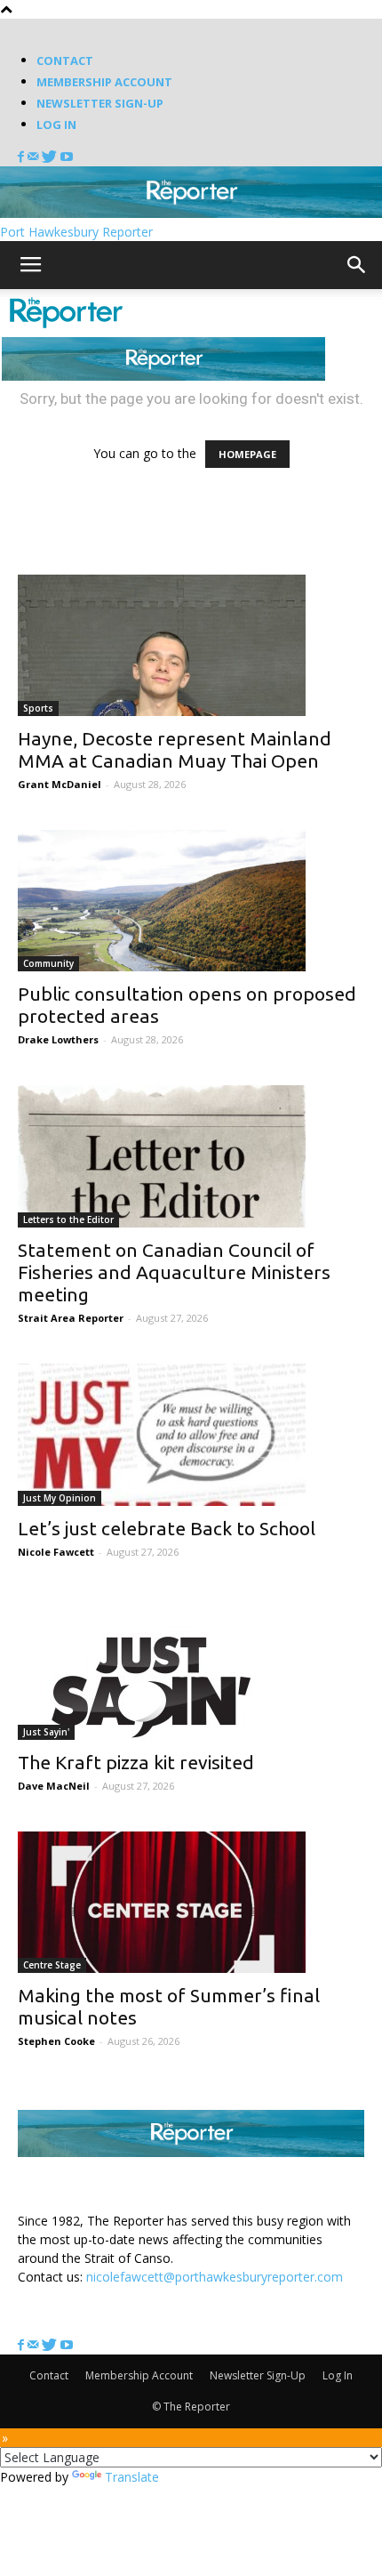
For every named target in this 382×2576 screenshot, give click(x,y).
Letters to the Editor (68, 1220)
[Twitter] (51, 157)
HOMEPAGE (247, 454)
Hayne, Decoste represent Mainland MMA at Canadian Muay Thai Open (175, 749)
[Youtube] (67, 157)
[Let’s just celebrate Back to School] (191, 1435)
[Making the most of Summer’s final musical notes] (191, 1902)
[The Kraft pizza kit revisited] (191, 1669)
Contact (65, 60)
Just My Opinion (60, 1498)
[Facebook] (23, 157)
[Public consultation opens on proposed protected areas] (191, 901)
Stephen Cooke (56, 2041)
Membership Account (104, 82)
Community (48, 963)
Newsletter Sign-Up (100, 103)
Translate (132, 2477)
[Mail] (35, 157)
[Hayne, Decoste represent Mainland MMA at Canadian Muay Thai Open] (191, 645)
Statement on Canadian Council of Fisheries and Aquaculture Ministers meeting (174, 1272)
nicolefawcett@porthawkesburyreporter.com (215, 2277)
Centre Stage (52, 1965)
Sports (38, 708)
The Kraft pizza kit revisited (136, 1762)
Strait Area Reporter (71, 1318)
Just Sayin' (46, 1732)
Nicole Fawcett (56, 1552)
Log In (56, 125)
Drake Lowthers (58, 1039)
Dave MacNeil (54, 1786)
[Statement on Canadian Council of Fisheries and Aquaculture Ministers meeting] (191, 1157)
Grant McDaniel (60, 784)
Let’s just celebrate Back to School (167, 1528)
